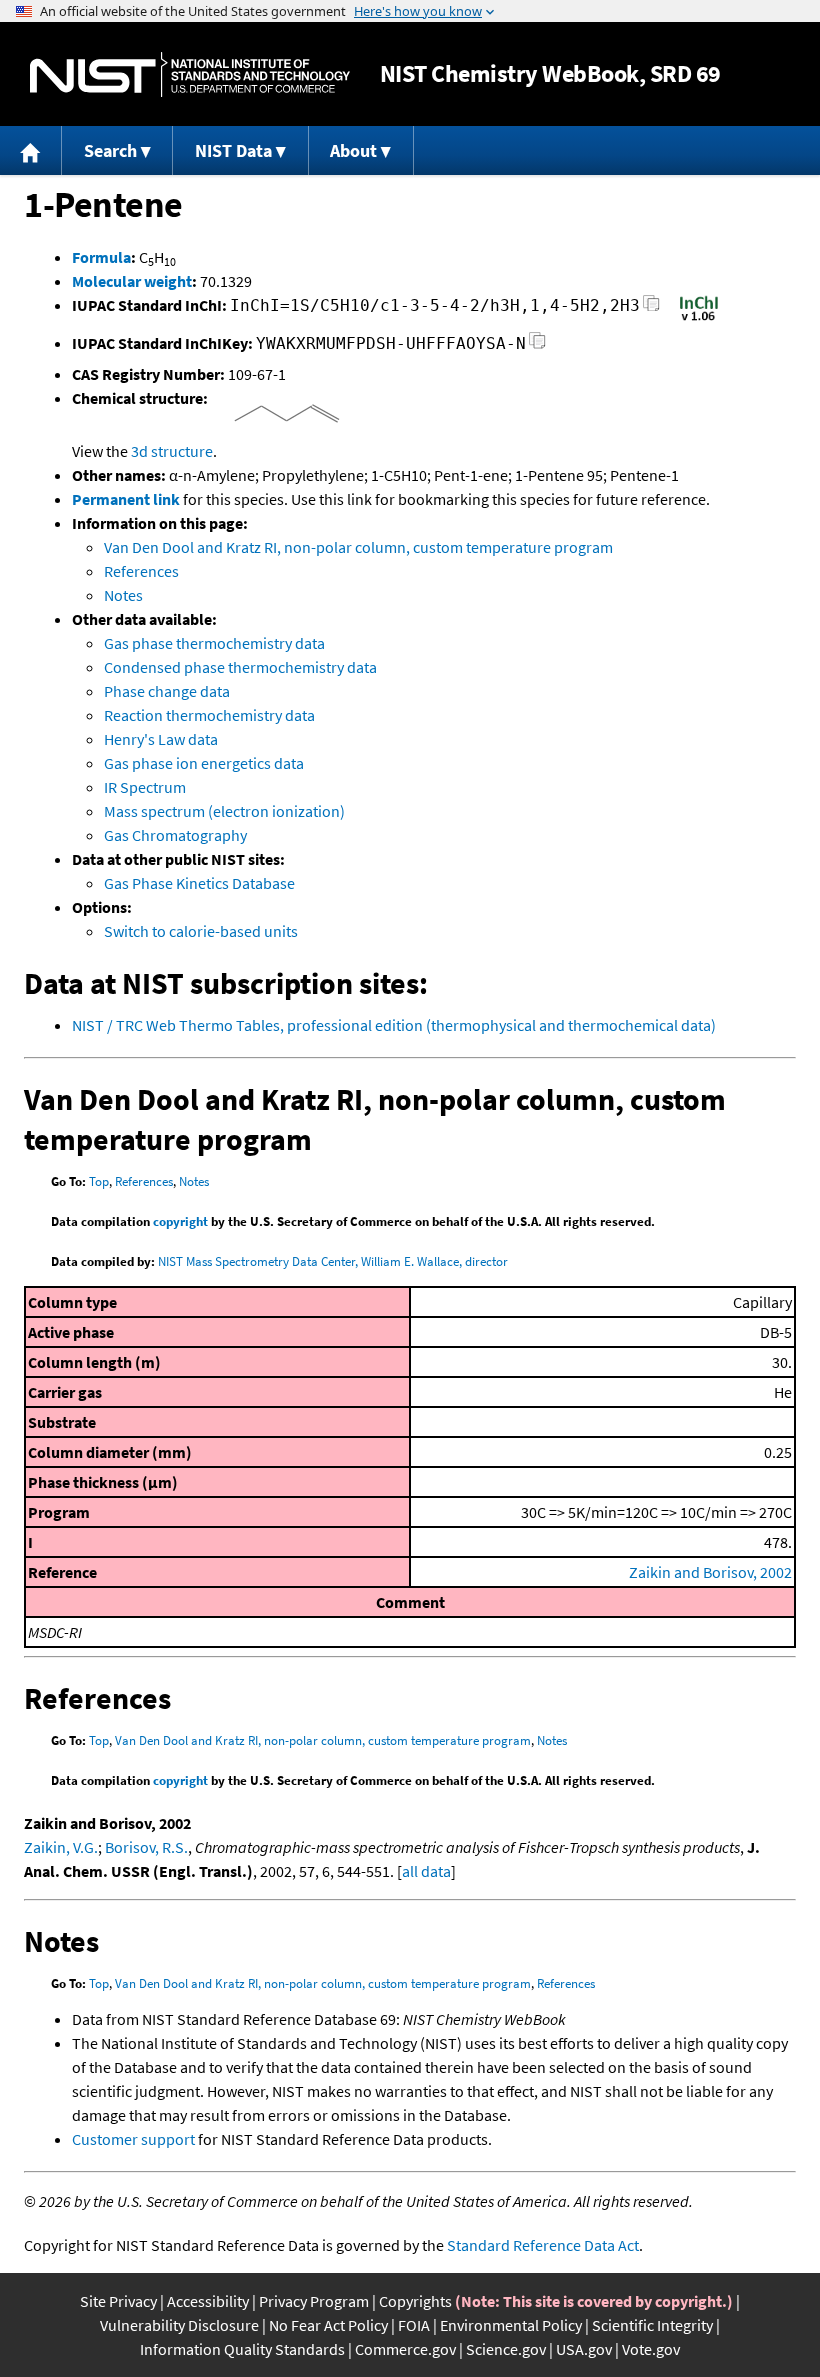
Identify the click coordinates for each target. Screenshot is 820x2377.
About (353, 150)
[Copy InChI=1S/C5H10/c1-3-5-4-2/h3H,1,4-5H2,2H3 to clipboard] (651, 308)
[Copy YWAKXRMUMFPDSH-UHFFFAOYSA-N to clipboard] (537, 346)
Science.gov (506, 2349)
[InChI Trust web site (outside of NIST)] (699, 319)
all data (426, 1871)
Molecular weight (132, 281)
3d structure (172, 451)
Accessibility (208, 2301)
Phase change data (167, 691)
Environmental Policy (511, 2325)
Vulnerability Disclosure (179, 2325)
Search (110, 150)
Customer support (133, 2139)
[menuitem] (31, 150)
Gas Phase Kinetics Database (199, 883)
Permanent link (126, 499)
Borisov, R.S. (146, 1847)
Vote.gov (651, 2349)
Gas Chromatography (175, 835)
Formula (101, 257)
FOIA (414, 2325)
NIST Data (233, 150)
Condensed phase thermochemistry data (240, 667)
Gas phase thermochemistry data (214, 643)
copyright (180, 1221)
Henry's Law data (161, 739)
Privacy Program (314, 2301)
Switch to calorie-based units (201, 931)
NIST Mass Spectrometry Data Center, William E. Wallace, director (333, 1261)
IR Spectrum (145, 787)
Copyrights (415, 2301)
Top (99, 1181)
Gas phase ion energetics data (204, 763)
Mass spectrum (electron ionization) (224, 811)
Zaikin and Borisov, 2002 (710, 1572)
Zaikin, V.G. (61, 1847)
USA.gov (584, 2349)
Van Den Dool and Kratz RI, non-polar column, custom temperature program (358, 547)
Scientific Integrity (652, 2325)
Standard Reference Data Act (543, 2245)
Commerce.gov (405, 2349)
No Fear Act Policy (328, 2325)
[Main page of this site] (31, 150)
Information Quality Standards (242, 2349)
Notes (123, 595)
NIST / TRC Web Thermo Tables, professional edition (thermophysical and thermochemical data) (394, 1025)
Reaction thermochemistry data (209, 715)
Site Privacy (118, 2301)
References (141, 571)
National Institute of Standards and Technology (190, 74)
